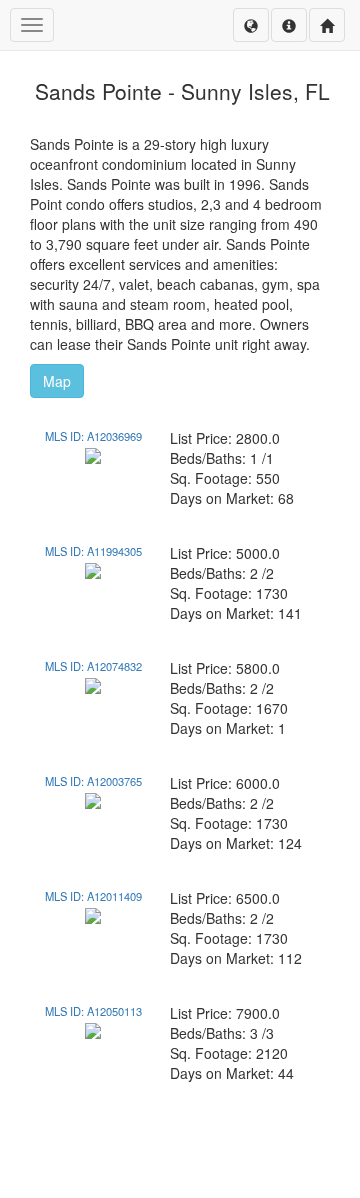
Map (57, 381)
